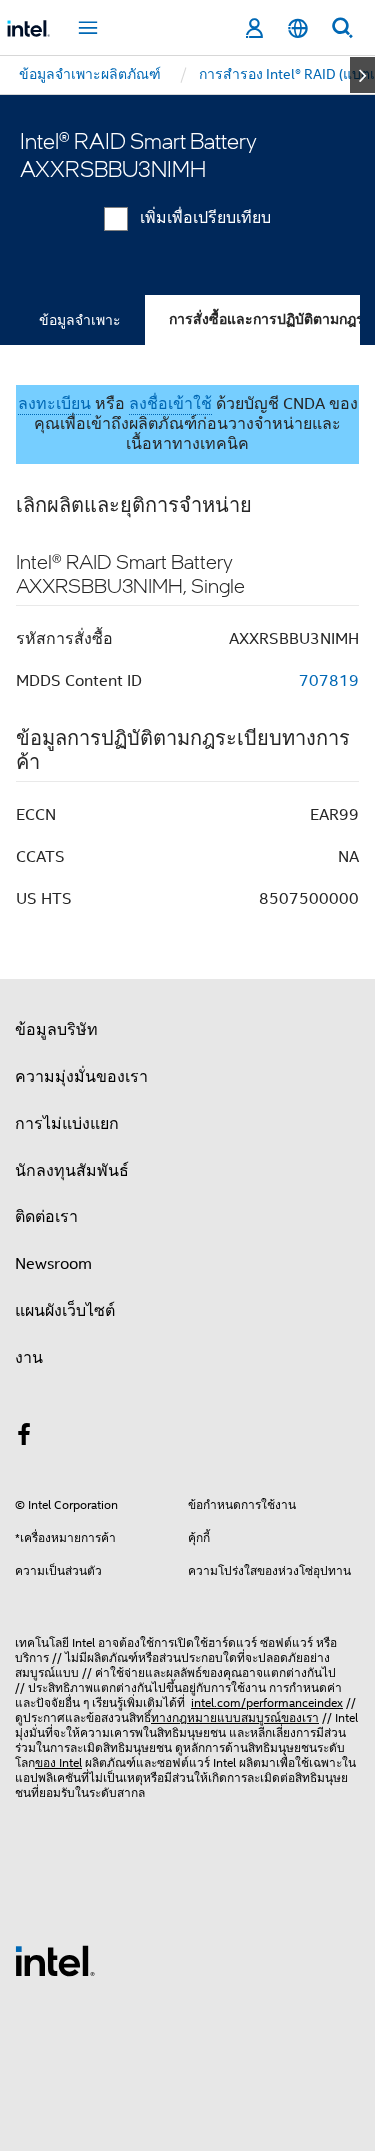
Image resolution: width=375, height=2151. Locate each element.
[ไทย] (298, 28)
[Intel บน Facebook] (24, 1438)
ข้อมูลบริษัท (56, 1030)
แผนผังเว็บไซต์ (65, 1311)
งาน (29, 1358)
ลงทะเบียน (54, 404)
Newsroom (53, 1264)
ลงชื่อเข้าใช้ (170, 404)
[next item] (362, 75)
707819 (329, 681)
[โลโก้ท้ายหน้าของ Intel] (55, 1960)
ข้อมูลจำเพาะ (80, 320)
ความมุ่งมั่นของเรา (81, 1077)
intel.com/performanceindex (267, 1702)
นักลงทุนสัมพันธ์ (72, 1171)
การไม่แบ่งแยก (67, 1124)
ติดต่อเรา (46, 1217)
